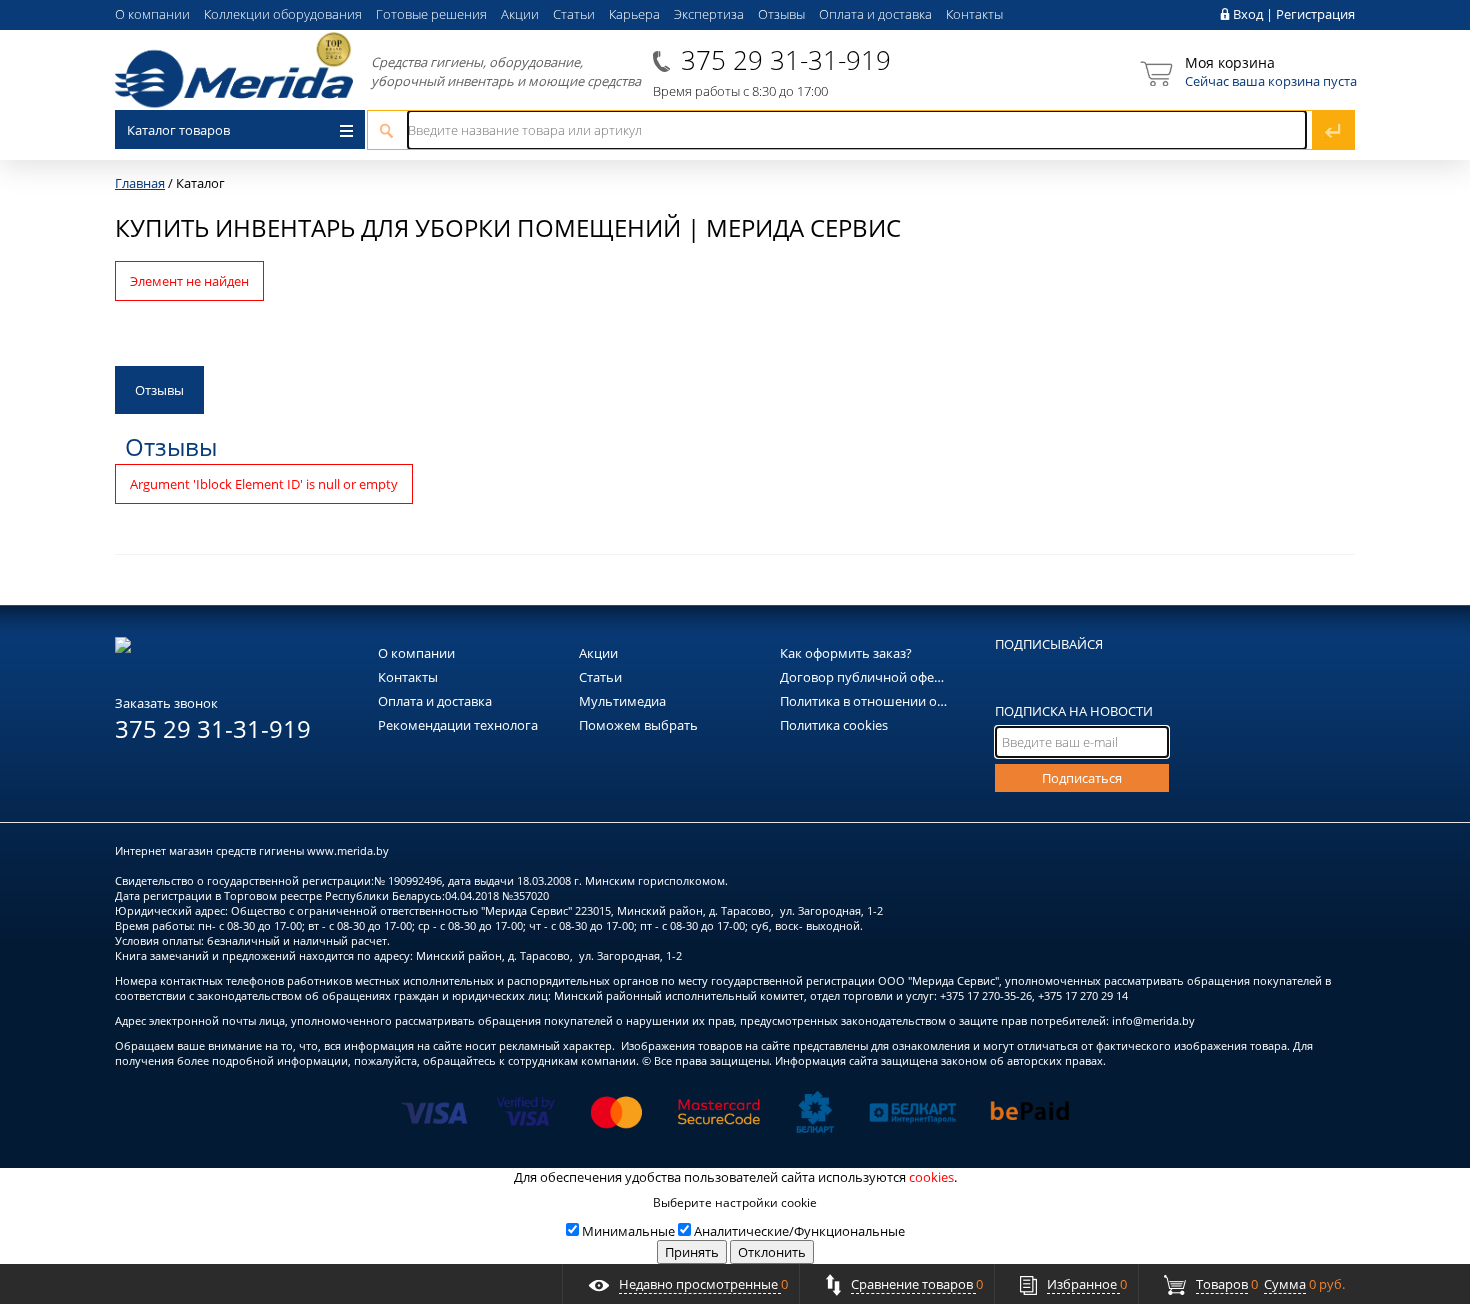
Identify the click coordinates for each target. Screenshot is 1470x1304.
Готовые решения (431, 14)
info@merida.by (1153, 1020)
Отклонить (772, 1252)
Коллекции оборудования (283, 14)
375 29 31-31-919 (786, 60)
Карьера (634, 14)
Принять (692, 1252)
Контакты (974, 14)
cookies (931, 1177)
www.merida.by (348, 850)
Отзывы (781, 14)
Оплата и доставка (875, 14)
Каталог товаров (178, 130)
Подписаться (1082, 778)
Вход (1248, 14)
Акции (520, 14)
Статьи (574, 14)
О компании (152, 14)
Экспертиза (709, 14)
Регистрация (1315, 14)
